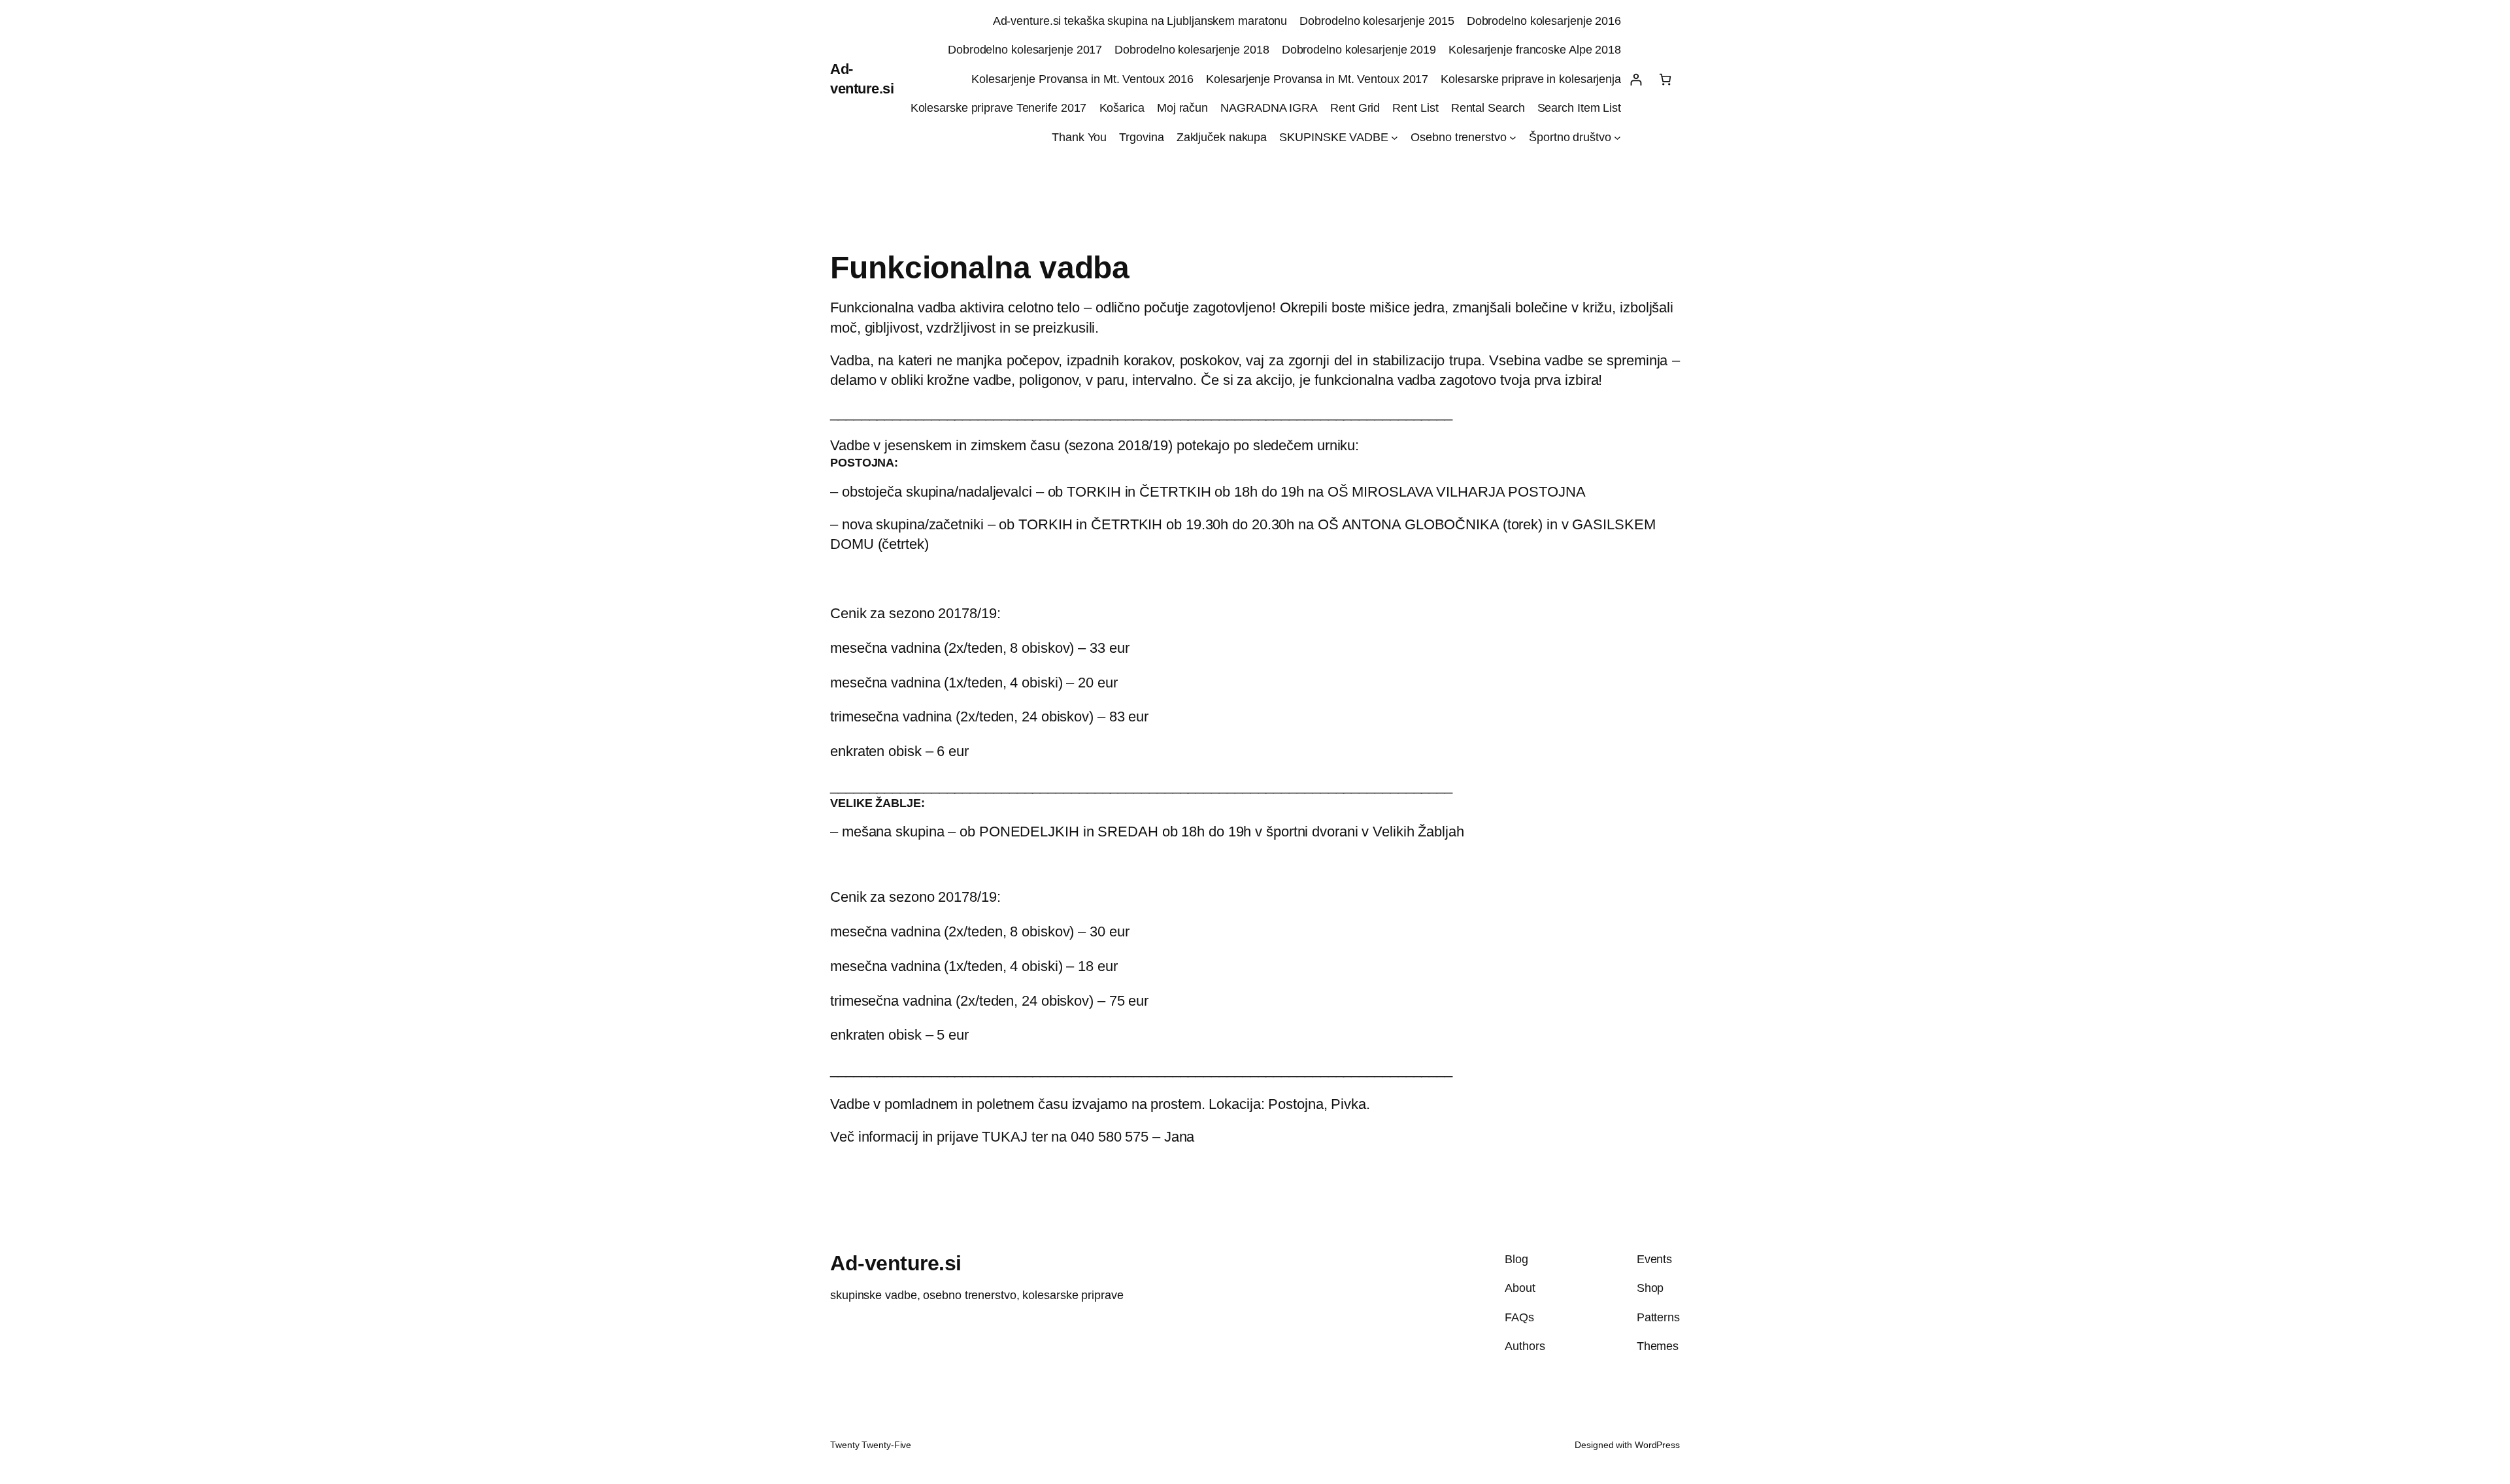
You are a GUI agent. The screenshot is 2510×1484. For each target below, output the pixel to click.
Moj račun (1182, 108)
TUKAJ (1005, 1137)
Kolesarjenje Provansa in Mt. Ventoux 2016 (1082, 79)
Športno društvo (1570, 137)
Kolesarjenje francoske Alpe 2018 (1535, 50)
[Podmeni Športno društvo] (1617, 138)
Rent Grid (1355, 108)
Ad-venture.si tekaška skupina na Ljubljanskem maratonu (1140, 21)
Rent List (1415, 108)
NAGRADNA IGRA (1269, 108)
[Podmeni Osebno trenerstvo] (1513, 138)
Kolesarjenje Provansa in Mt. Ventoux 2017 (1317, 79)
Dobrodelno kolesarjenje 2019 (1359, 50)
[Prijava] (1636, 79)
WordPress (1657, 1445)
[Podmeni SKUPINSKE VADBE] (1395, 138)
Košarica (1122, 108)
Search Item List (1579, 108)
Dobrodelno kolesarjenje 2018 (1192, 50)
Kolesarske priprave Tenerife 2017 (999, 108)
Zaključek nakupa (1222, 137)
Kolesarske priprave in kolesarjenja (1531, 79)
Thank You (1079, 137)
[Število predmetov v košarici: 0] (1665, 79)
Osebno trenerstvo (1458, 137)
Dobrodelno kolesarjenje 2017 (1025, 50)
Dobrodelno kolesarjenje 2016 (1544, 21)
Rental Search (1488, 108)
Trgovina (1141, 137)
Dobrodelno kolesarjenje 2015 (1377, 21)
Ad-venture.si (896, 1263)
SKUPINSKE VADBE (1334, 137)
